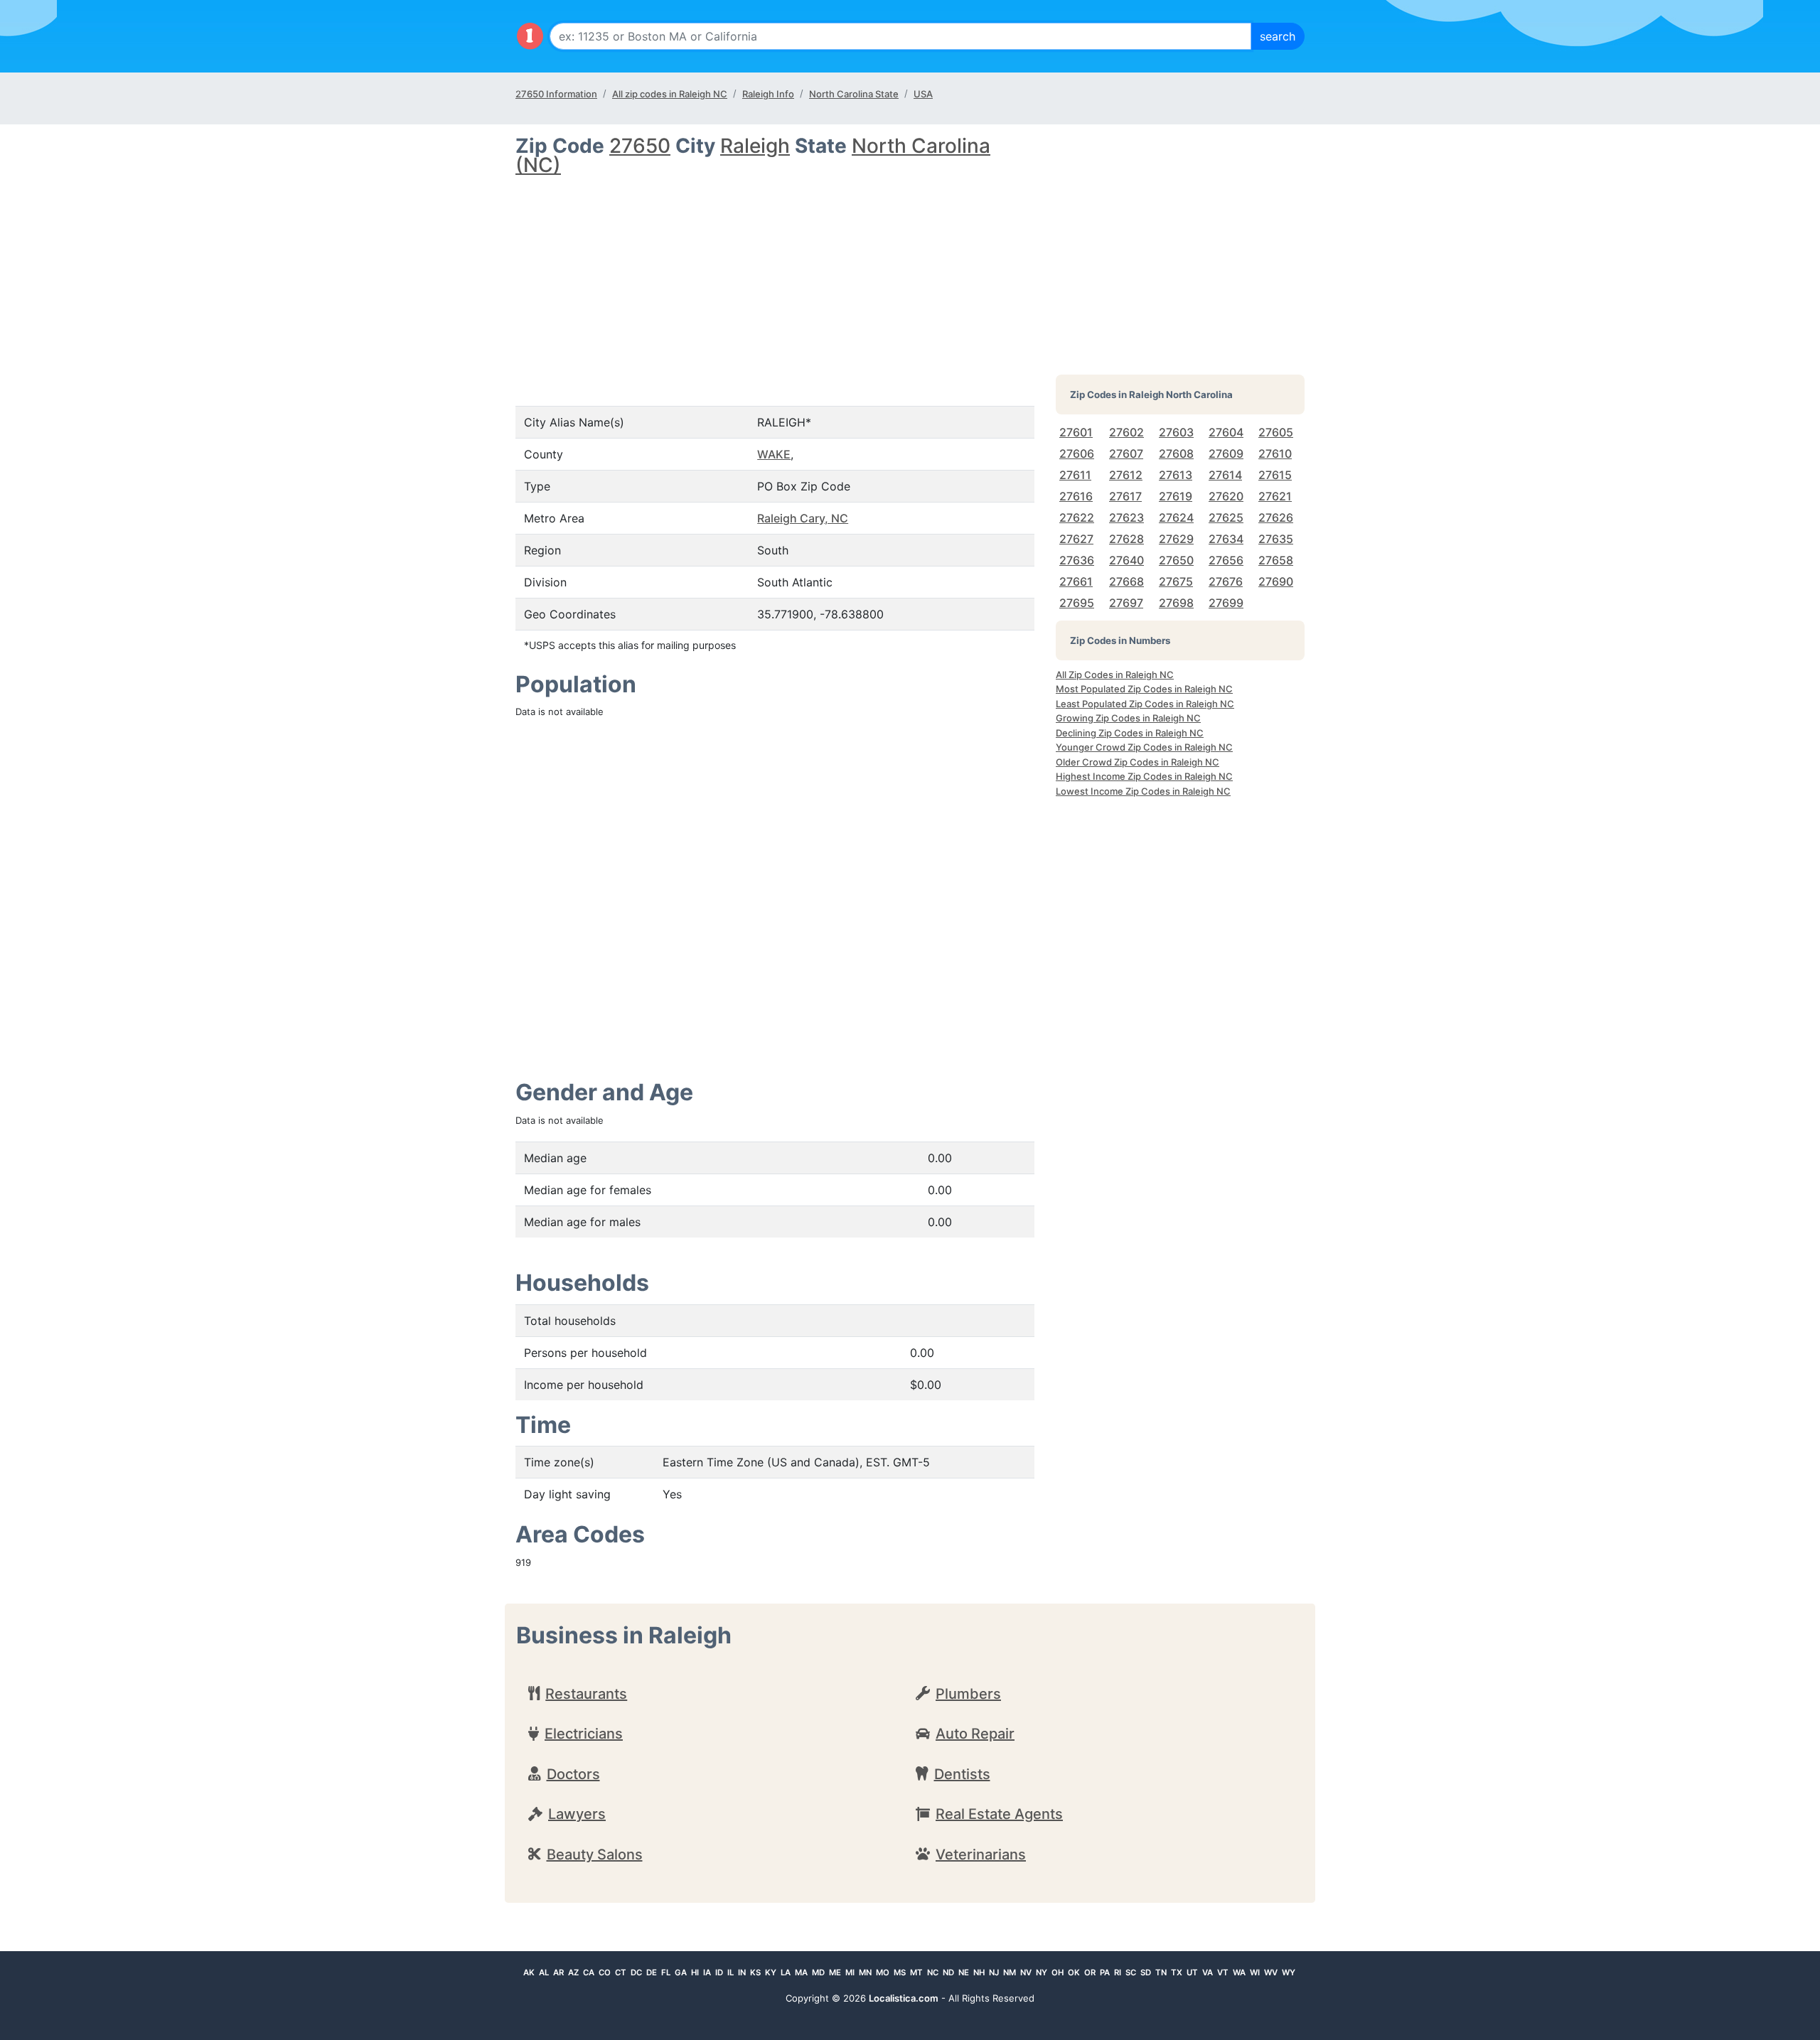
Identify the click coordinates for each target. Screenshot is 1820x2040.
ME (835, 1972)
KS (755, 1972)
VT (1223, 1972)
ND (948, 1972)
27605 (1276, 432)
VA (1208, 1972)
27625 (1226, 517)
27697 (1126, 603)
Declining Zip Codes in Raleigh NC (1130, 733)
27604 (1226, 432)
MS (900, 1972)
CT (621, 1972)
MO (883, 1972)
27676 (1226, 581)
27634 (1226, 539)
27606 (1077, 453)
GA (681, 1972)
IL (730, 1972)
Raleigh (755, 146)
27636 (1077, 560)
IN (742, 1972)
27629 (1176, 539)
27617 (1125, 496)
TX (1177, 1972)
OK (1074, 1972)
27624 (1176, 517)
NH (979, 1972)
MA (801, 1972)
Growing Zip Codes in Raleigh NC (1128, 718)
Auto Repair (975, 1734)
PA (1105, 1972)
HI (695, 1972)
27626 (1276, 517)
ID (719, 1972)
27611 (1075, 475)
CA (589, 1972)
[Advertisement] (775, 279)
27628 (1126, 539)
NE (964, 1972)
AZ (573, 1972)
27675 (1176, 581)
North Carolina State (854, 94)
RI (1118, 1972)
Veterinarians (981, 1854)
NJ (994, 1972)
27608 (1176, 453)
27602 (1126, 432)
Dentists (962, 1774)
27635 (1276, 539)
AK (529, 1972)
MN (865, 1972)
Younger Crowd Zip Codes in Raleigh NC (1144, 747)
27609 (1226, 453)
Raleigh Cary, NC (803, 518)
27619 (1176, 496)
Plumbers (968, 1694)
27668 (1126, 581)
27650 (640, 146)
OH (1058, 1972)
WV (1271, 1972)
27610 (1275, 453)
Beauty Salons (595, 1854)
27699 (1226, 603)
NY (1042, 1972)
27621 (1275, 496)
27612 (1126, 475)
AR (558, 1972)
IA (707, 1972)
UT (1192, 1972)
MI (850, 1972)
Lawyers (577, 1814)
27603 (1176, 432)
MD (818, 1972)
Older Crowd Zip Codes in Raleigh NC (1137, 762)
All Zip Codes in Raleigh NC (1115, 675)
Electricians (584, 1734)
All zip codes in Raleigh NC (670, 94)
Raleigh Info (768, 94)
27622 (1077, 517)
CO (605, 1972)
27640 (1126, 560)
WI (1255, 1972)
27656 (1226, 560)
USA (923, 94)
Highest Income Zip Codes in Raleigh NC (1144, 776)
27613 (1176, 475)
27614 (1225, 475)
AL (544, 1972)
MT (916, 1972)
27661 (1076, 581)
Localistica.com (904, 1998)
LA (786, 1972)
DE (652, 1972)
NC (933, 1972)
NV (1026, 1972)
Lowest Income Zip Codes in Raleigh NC (1143, 791)
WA (1239, 1972)
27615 (1275, 475)
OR (1090, 1972)
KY (771, 1972)
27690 (1276, 581)
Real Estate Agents (999, 1814)
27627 (1076, 539)
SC (1131, 1972)
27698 (1176, 603)
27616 (1076, 496)
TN (1161, 1972)
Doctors (573, 1774)
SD (1146, 1972)
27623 (1126, 517)
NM (1010, 1972)
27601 (1076, 432)
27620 (1226, 496)
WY (1289, 1972)
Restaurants (586, 1694)
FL (666, 1972)
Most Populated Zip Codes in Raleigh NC (1144, 689)
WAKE (774, 454)
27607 (1126, 453)
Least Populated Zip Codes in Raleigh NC (1145, 704)
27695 (1077, 603)
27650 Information (556, 94)
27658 (1276, 560)
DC (636, 1972)
